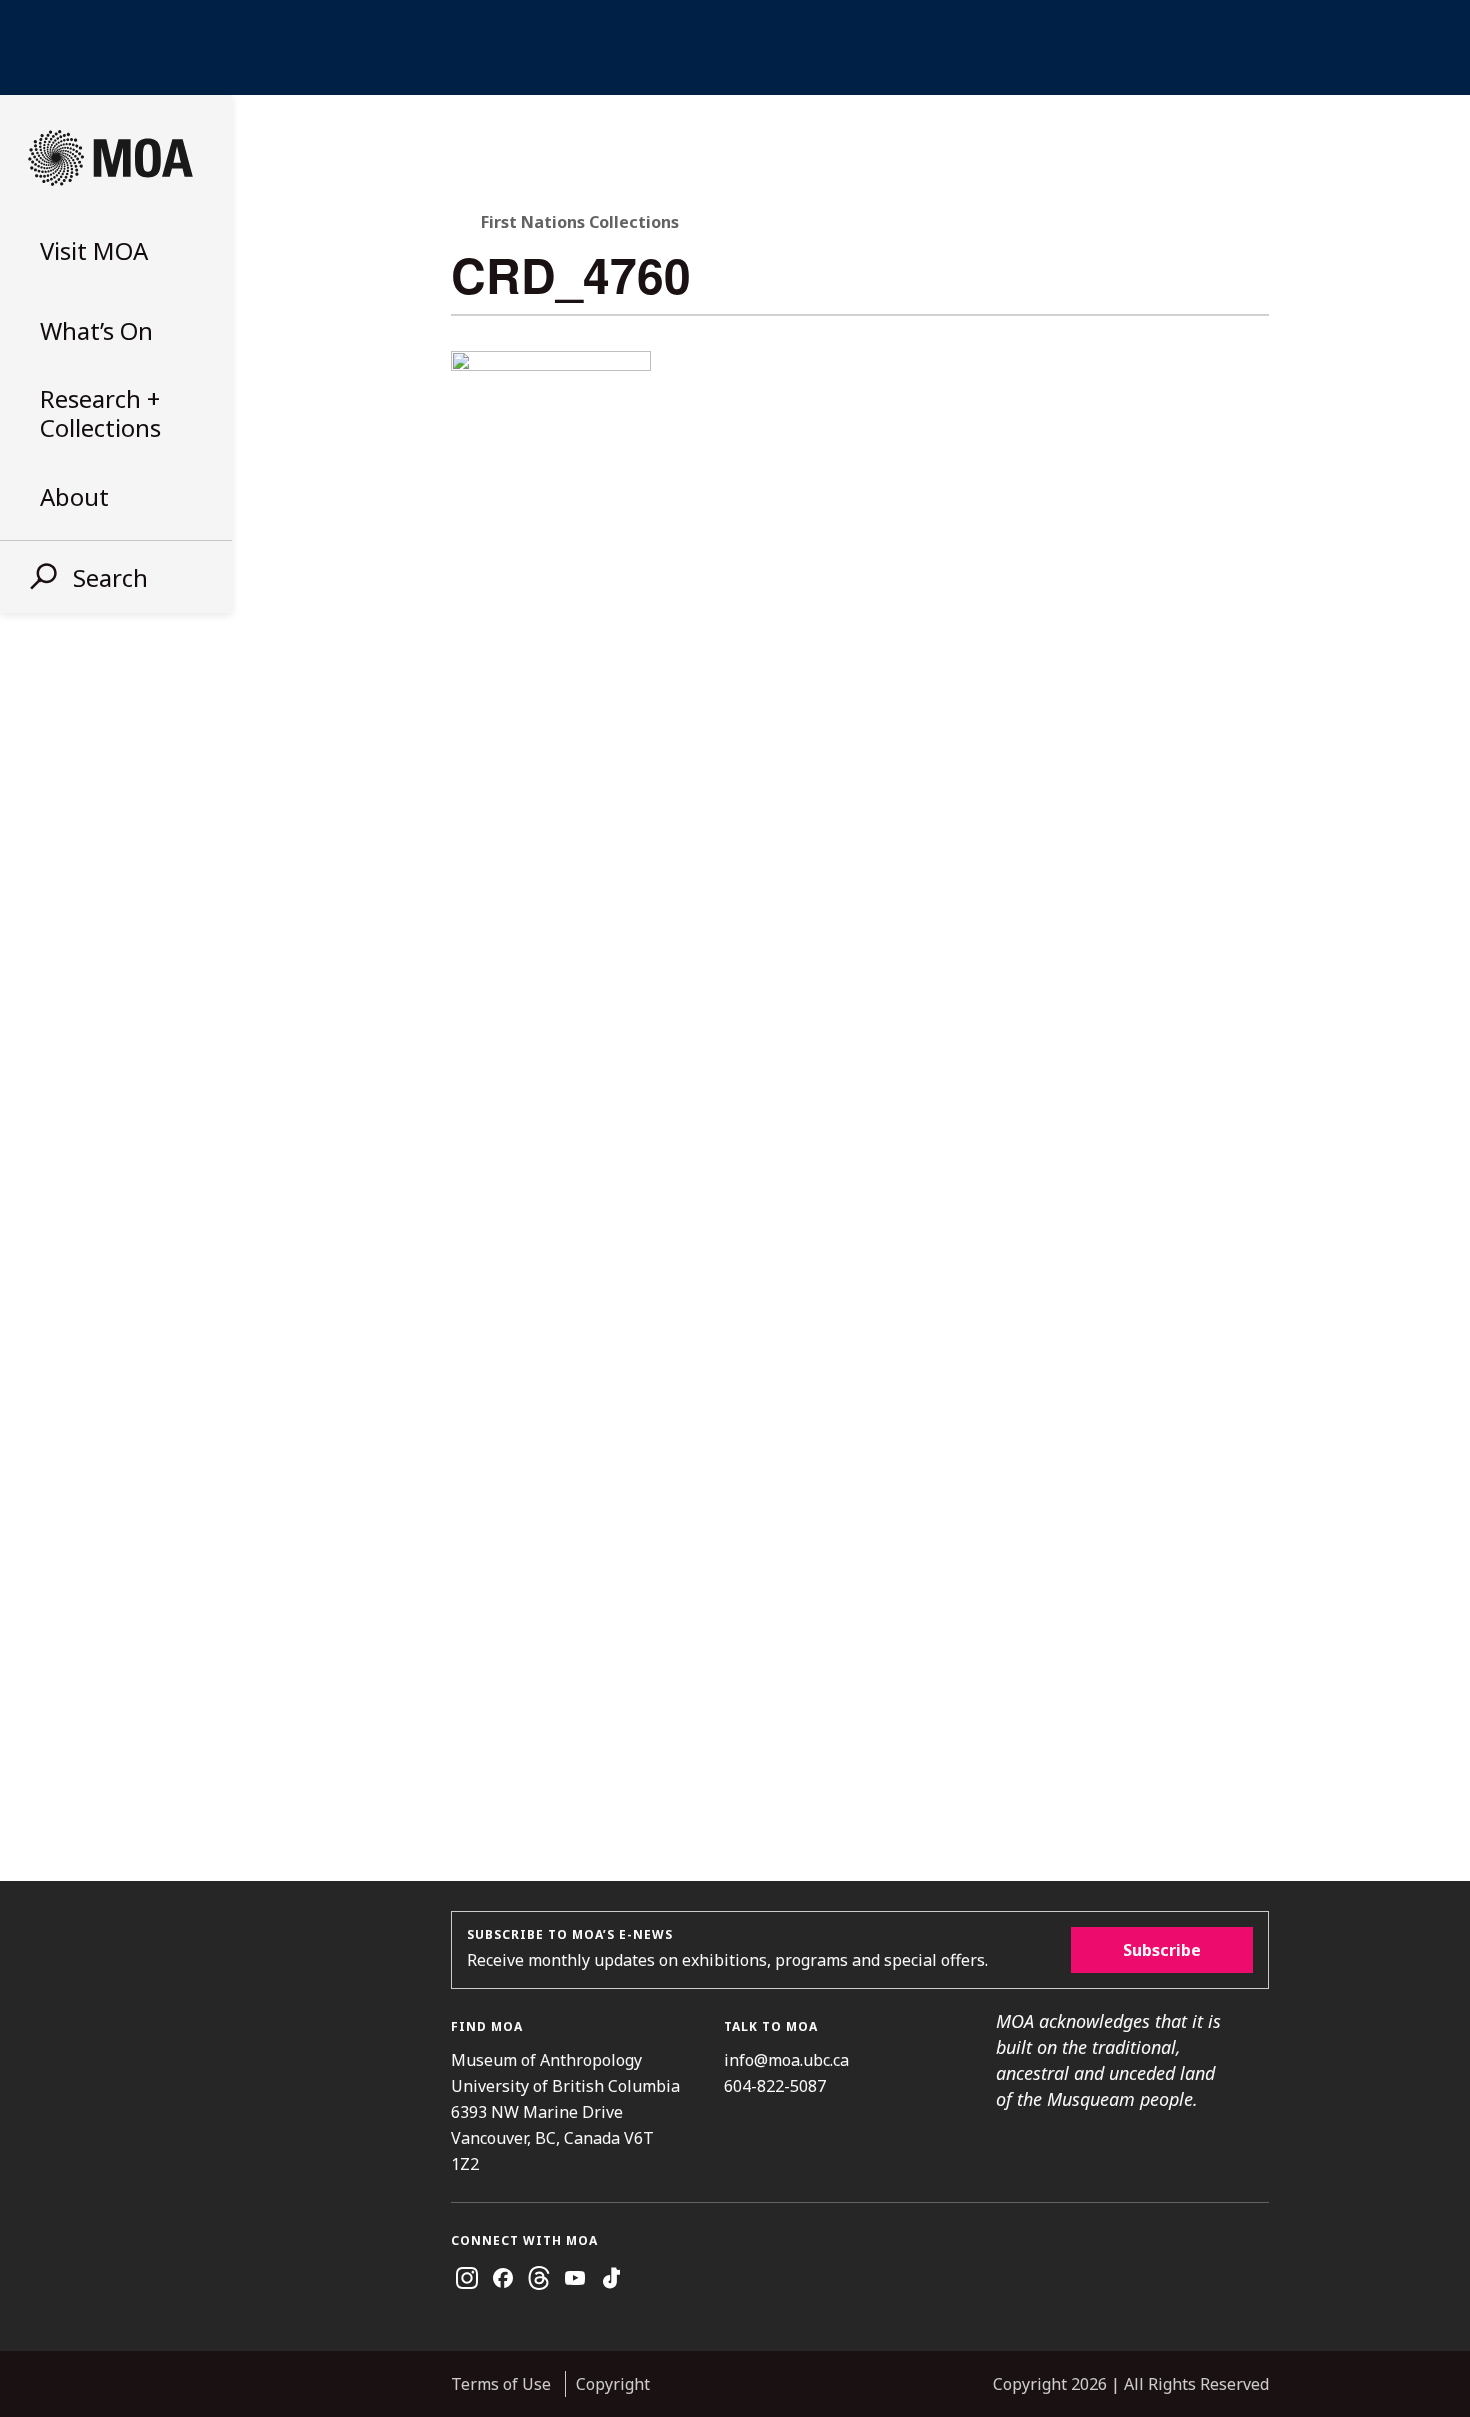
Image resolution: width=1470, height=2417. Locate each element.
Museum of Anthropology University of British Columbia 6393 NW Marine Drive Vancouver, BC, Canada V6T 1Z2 (565, 2112)
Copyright (613, 2384)
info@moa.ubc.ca (786, 2060)
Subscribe (1162, 1950)
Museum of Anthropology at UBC (110, 158)
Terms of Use (501, 2384)
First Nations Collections (580, 222)
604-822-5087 (775, 2086)
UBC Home (735, 47)
